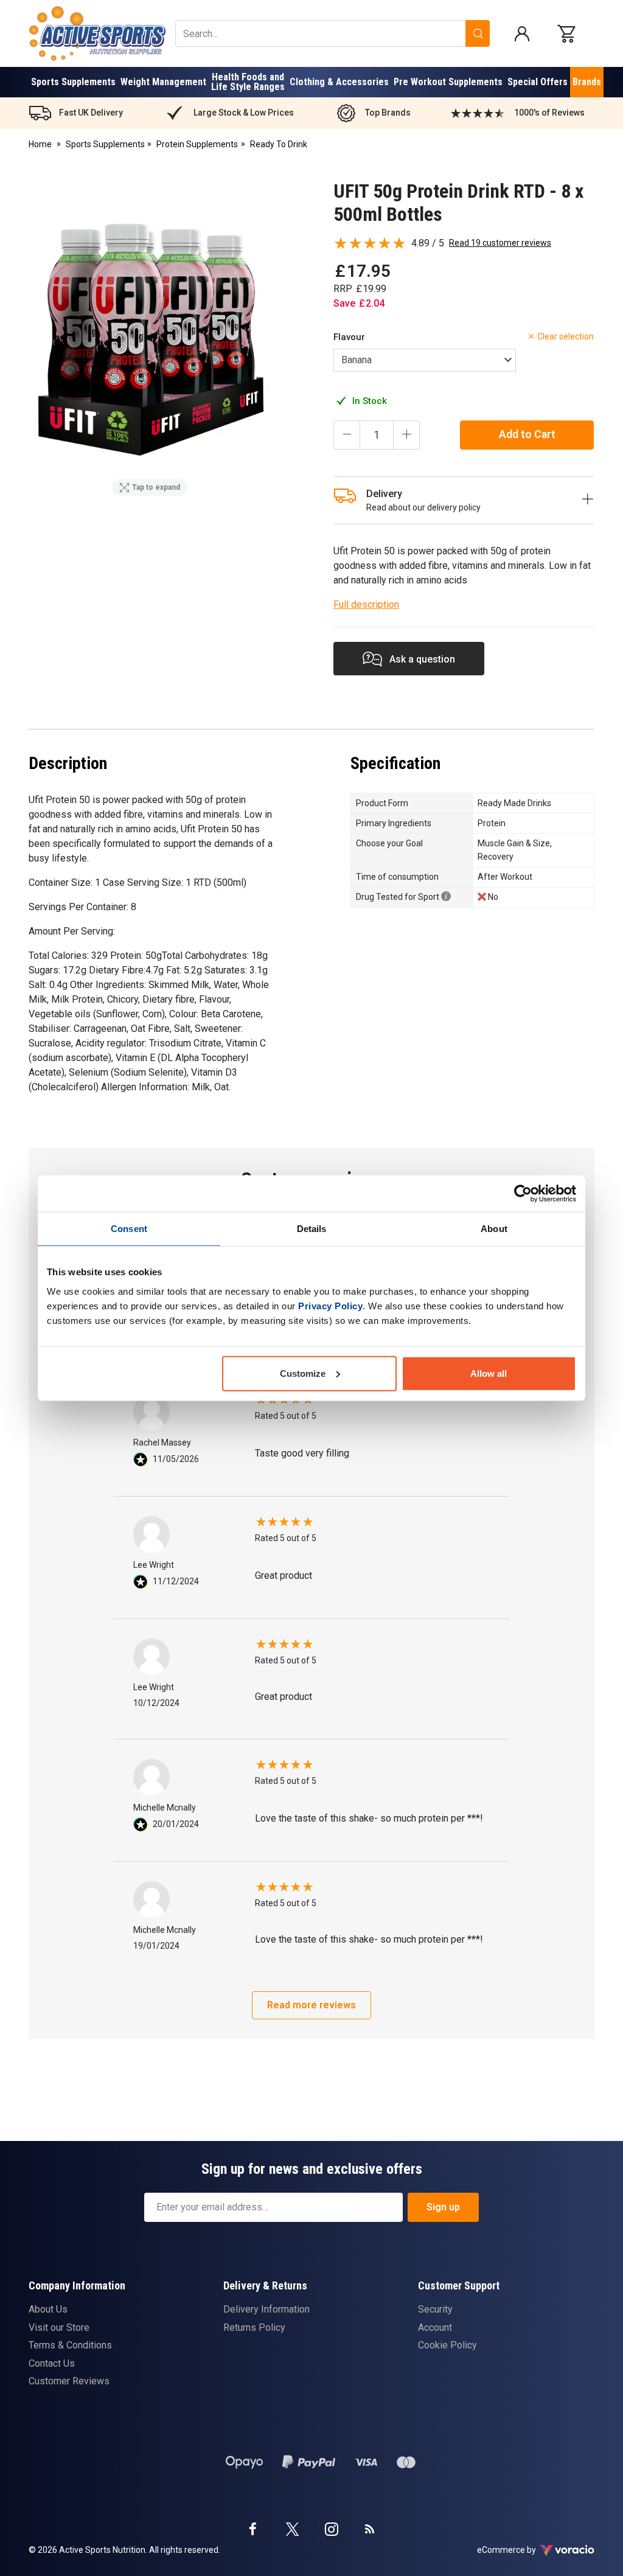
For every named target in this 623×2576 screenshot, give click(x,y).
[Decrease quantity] (347, 435)
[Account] (522, 33)
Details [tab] (312, 1229)
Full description (366, 604)
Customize (303, 1373)
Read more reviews (311, 2005)
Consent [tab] (129, 1229)
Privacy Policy (330, 1305)
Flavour (349, 337)
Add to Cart (527, 434)
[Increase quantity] (406, 435)
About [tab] (494, 1229)
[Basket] (569, 33)
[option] (150, 340)
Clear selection (566, 336)
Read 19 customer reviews (500, 243)
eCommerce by (522, 2550)
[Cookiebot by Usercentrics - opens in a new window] (523, 1194)
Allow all (489, 1373)
